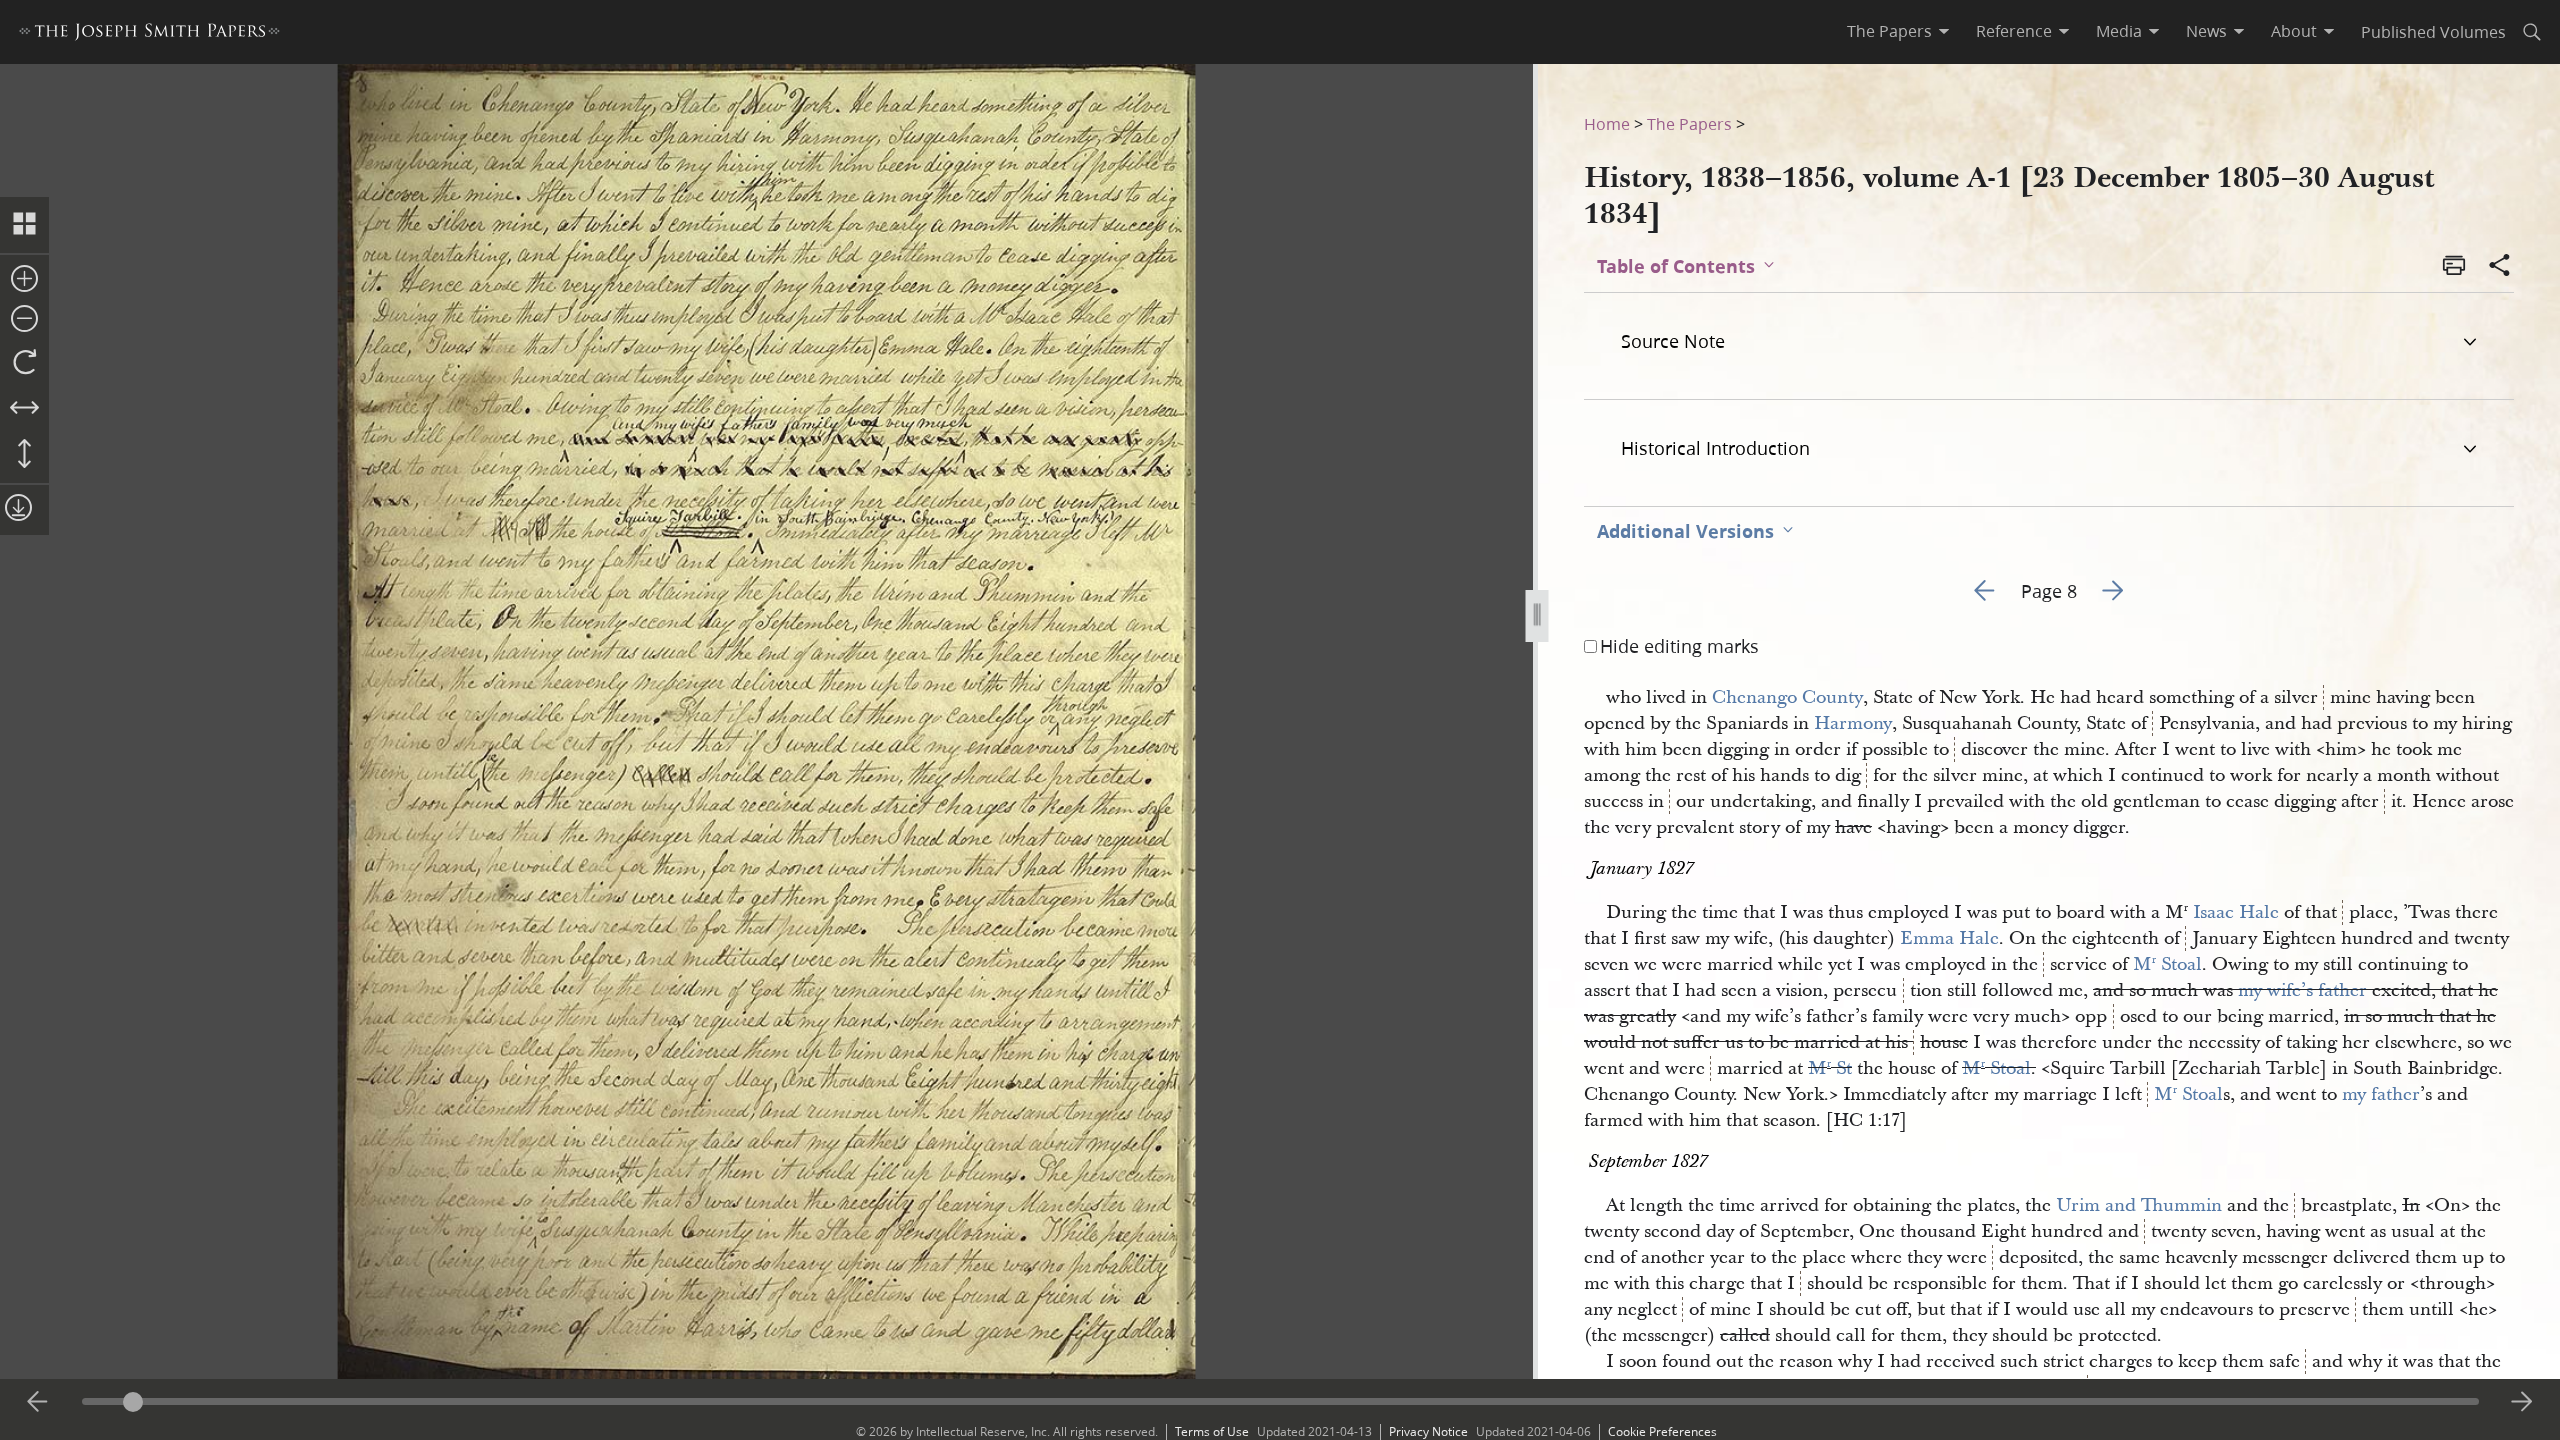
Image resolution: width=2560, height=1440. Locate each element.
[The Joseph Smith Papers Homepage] (149, 34)
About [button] (2294, 31)
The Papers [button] (1889, 31)
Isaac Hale (2236, 912)
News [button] (2206, 31)
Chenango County (1787, 697)
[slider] (1280, 1401)
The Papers (1689, 123)
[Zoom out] (24, 320)
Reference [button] (2014, 31)
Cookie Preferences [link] (1662, 1431)
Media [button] (2119, 31)
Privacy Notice (1428, 1431)
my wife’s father (2302, 990)
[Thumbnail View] (24, 225)
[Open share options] (2500, 267)
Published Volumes (2433, 31)
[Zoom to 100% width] (24, 409)
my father (2381, 1094)
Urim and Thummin (2139, 1205)
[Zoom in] (24, 280)
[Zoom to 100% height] (24, 455)
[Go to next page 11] (2522, 1402)
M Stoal (2167, 964)
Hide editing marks (1679, 646)
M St (1830, 1068)
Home (1607, 123)
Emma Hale (1949, 938)
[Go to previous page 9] (38, 1402)
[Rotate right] (24, 363)
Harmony (1853, 723)
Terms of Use (1212, 1431)
